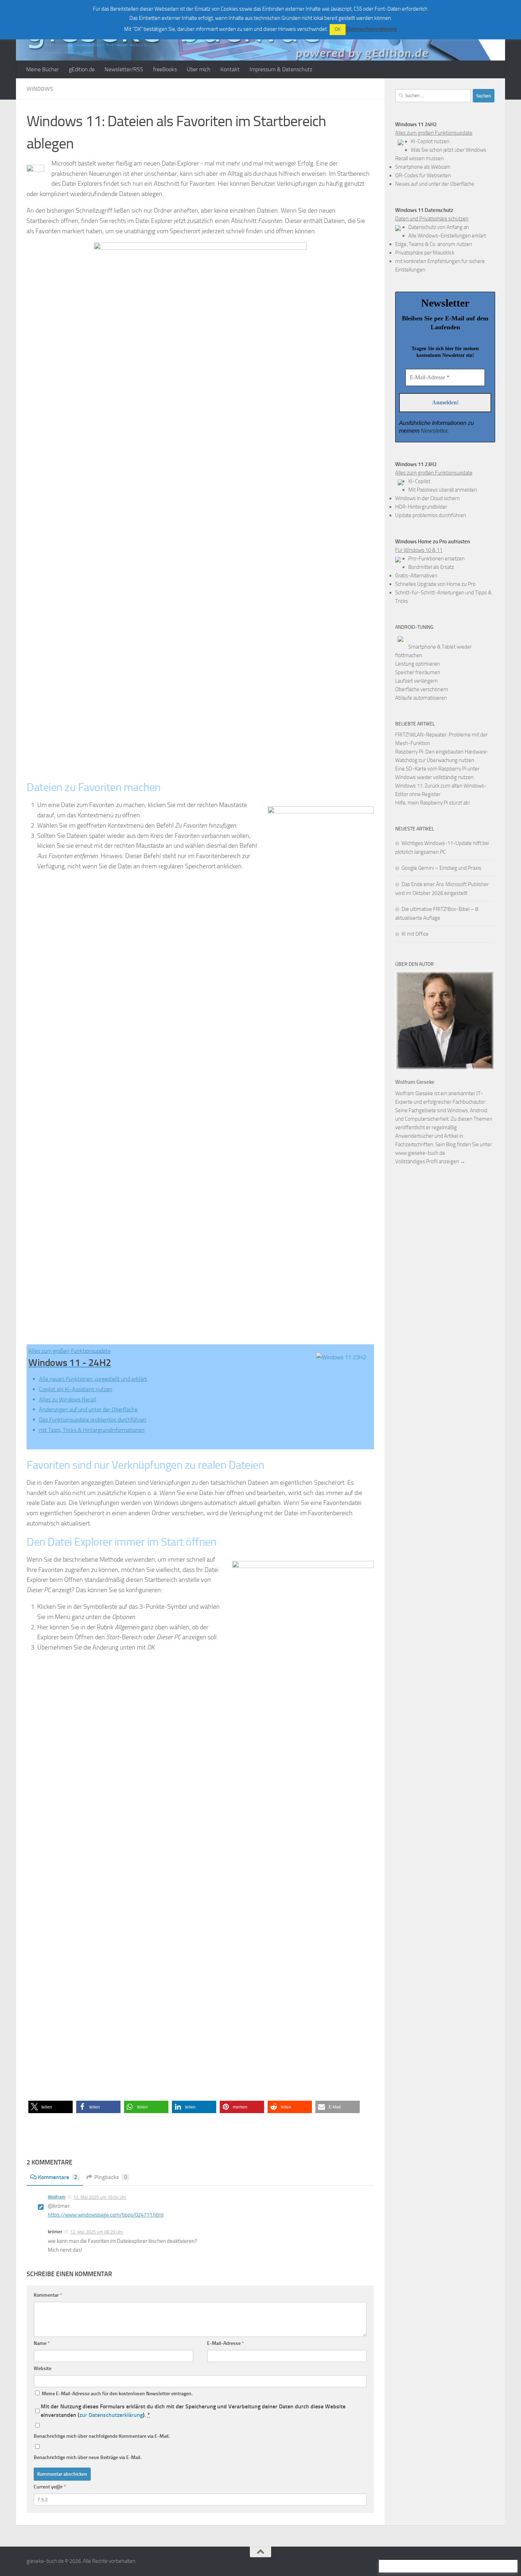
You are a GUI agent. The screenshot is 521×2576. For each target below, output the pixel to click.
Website (43, 2368)
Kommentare (58, 2177)
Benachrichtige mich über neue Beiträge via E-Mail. (88, 2457)
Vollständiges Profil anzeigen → (430, 1161)
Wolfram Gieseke (415, 1082)
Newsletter (434, 431)
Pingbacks (111, 2177)
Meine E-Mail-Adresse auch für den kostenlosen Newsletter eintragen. (117, 2394)
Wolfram (57, 2197)
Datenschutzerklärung (372, 29)
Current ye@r (50, 2487)
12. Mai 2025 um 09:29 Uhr (97, 2232)
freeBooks (165, 69)
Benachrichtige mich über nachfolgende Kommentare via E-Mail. (102, 2436)
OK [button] (338, 29)
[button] (51, 2107)
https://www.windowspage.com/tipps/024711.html (106, 2215)
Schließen (513, 2564)
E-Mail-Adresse (225, 2343)
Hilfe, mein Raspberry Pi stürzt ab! (433, 803)
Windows (40, 89)
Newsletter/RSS (124, 69)
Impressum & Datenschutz (281, 69)
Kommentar (48, 2295)
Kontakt (230, 69)
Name (42, 2343)
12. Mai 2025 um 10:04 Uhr (100, 2197)
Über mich (199, 69)
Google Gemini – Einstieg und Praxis (441, 868)
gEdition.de (82, 69)
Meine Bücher (43, 69)
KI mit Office (415, 934)
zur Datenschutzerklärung (111, 2415)
